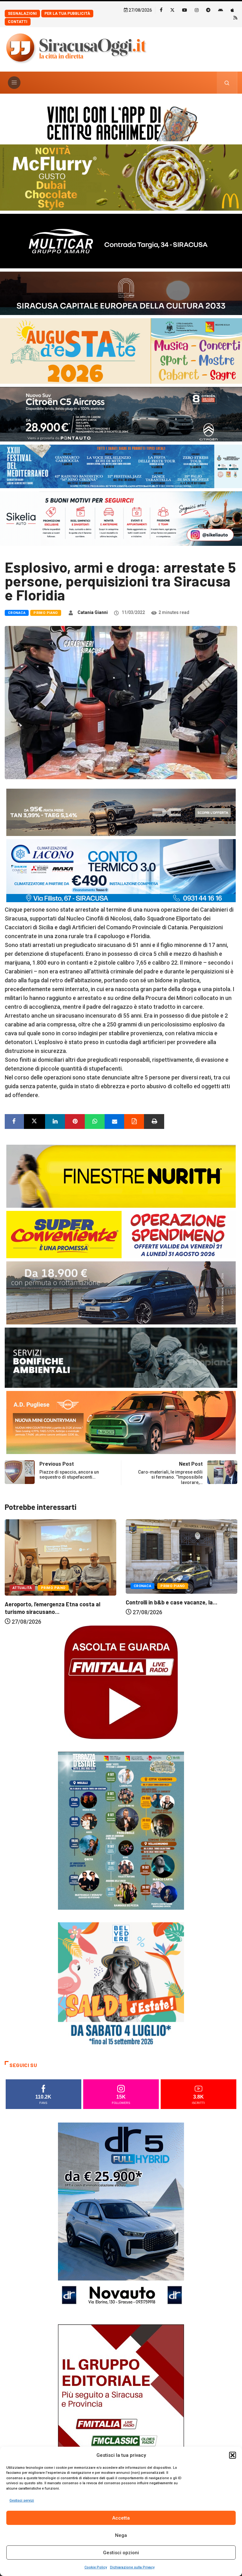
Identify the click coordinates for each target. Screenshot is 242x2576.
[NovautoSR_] (121, 2216)
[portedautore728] (121, 1176)
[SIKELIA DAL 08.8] (121, 518)
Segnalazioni (22, 14)
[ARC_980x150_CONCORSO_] (121, 122)
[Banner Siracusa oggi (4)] (121, 414)
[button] (233, 2455)
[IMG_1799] (121, 1234)
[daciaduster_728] (121, 812)
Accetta (121, 2518)
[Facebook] (161, 10)
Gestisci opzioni (121, 2553)
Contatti (18, 22)
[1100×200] (121, 293)
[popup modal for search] (227, 83)
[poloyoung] (121, 1292)
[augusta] (121, 350)
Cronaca (17, 613)
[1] (121, 2418)
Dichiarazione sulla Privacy (132, 2567)
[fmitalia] (121, 466)
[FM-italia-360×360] (121, 1682)
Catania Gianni (93, 612)
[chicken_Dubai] (121, 177)
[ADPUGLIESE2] (121, 1422)
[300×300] (121, 1985)
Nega (121, 2535)
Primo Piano (46, 613)
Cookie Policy (96, 2567)
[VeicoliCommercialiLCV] (121, 240)
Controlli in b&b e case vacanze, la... (51, 1602)
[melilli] (121, 1830)
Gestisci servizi (22, 2500)
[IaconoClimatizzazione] (121, 870)
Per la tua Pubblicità (67, 14)
